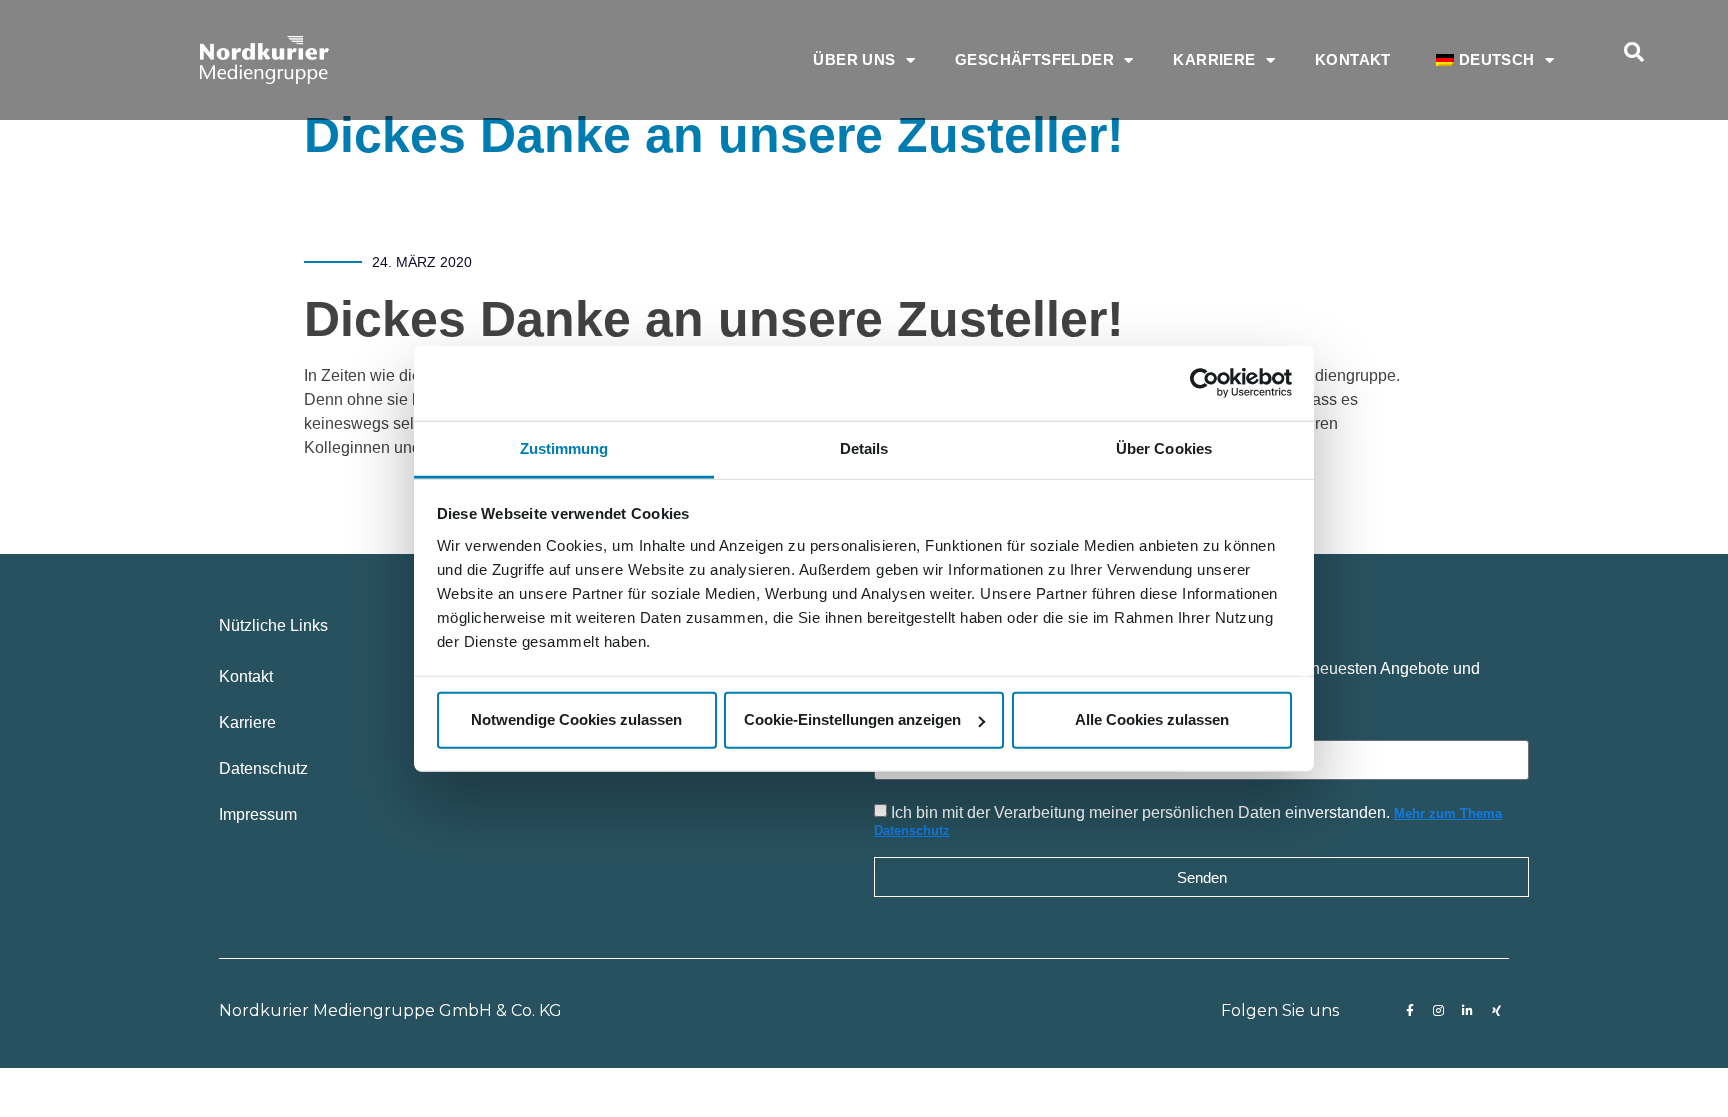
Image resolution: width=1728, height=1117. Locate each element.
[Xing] (1497, 1011)
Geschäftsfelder (1034, 59)
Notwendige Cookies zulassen (576, 719)
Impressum (258, 814)
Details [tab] (864, 447)
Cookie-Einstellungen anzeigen (852, 719)
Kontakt (1353, 59)
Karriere (1214, 59)
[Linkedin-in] (1468, 1011)
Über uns (854, 59)
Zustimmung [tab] (564, 447)
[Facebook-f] (1410, 1011)
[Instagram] (1439, 1011)
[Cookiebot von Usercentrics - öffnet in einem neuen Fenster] (1204, 383)
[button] (1634, 52)
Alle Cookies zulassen (1152, 719)
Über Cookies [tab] (1164, 447)
